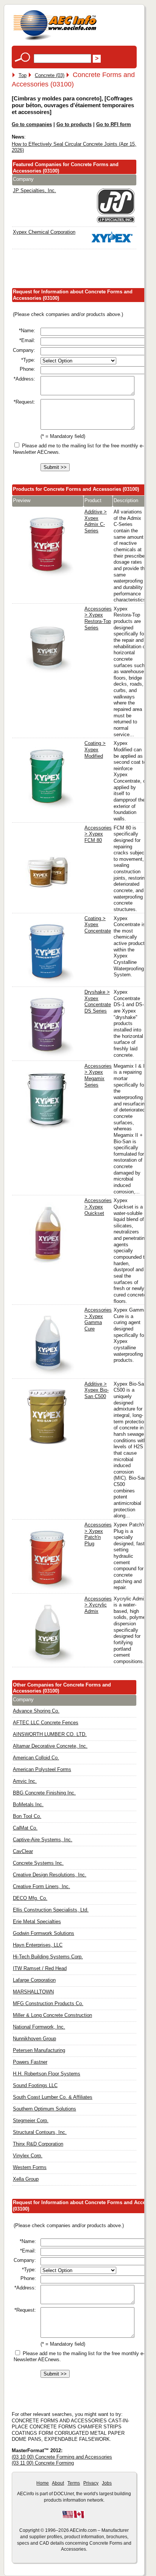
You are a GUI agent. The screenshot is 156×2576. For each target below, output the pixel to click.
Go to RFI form (114, 124)
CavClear (23, 1851)
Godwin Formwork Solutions (44, 1933)
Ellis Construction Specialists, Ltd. (51, 1910)
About (58, 2483)
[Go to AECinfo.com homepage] (55, 39)
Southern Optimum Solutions (44, 2109)
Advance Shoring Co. (36, 1711)
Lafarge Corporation (34, 1980)
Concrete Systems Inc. (38, 1863)
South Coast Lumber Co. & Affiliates (53, 2097)
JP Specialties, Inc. (34, 190)
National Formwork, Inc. (39, 2027)
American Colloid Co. (36, 1758)
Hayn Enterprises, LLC (38, 1945)
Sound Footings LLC (35, 2085)
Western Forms (30, 2167)
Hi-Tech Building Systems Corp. (48, 1957)
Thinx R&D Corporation (38, 2144)
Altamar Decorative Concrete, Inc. (50, 1746)
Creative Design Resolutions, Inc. (50, 1875)
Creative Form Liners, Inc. (41, 1886)
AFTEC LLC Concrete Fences (46, 1723)
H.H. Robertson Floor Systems (47, 2074)
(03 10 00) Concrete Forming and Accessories (62, 2457)
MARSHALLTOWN (33, 1992)
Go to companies (32, 124)
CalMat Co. (25, 1828)
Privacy (91, 2483)
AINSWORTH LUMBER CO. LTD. (50, 1734)
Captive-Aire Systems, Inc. (43, 1840)
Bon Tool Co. (27, 1816)
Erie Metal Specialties (37, 1922)
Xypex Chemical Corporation (44, 232)
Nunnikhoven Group (34, 2039)
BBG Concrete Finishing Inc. (44, 1793)
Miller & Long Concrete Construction (52, 2015)
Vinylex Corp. (28, 2156)
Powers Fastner (30, 2062)
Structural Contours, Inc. (40, 2132)
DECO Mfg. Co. (30, 1898)
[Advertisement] (84, 270)
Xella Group (26, 2179)
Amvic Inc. (25, 1781)
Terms (74, 2483)
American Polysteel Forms (42, 1769)
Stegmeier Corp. (31, 2120)
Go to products (74, 124)
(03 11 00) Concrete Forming (43, 2463)
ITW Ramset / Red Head (40, 1968)
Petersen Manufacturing (39, 2050)
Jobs (107, 2483)
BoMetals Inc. (28, 1804)
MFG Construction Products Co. (48, 2003)
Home (43, 2483)
